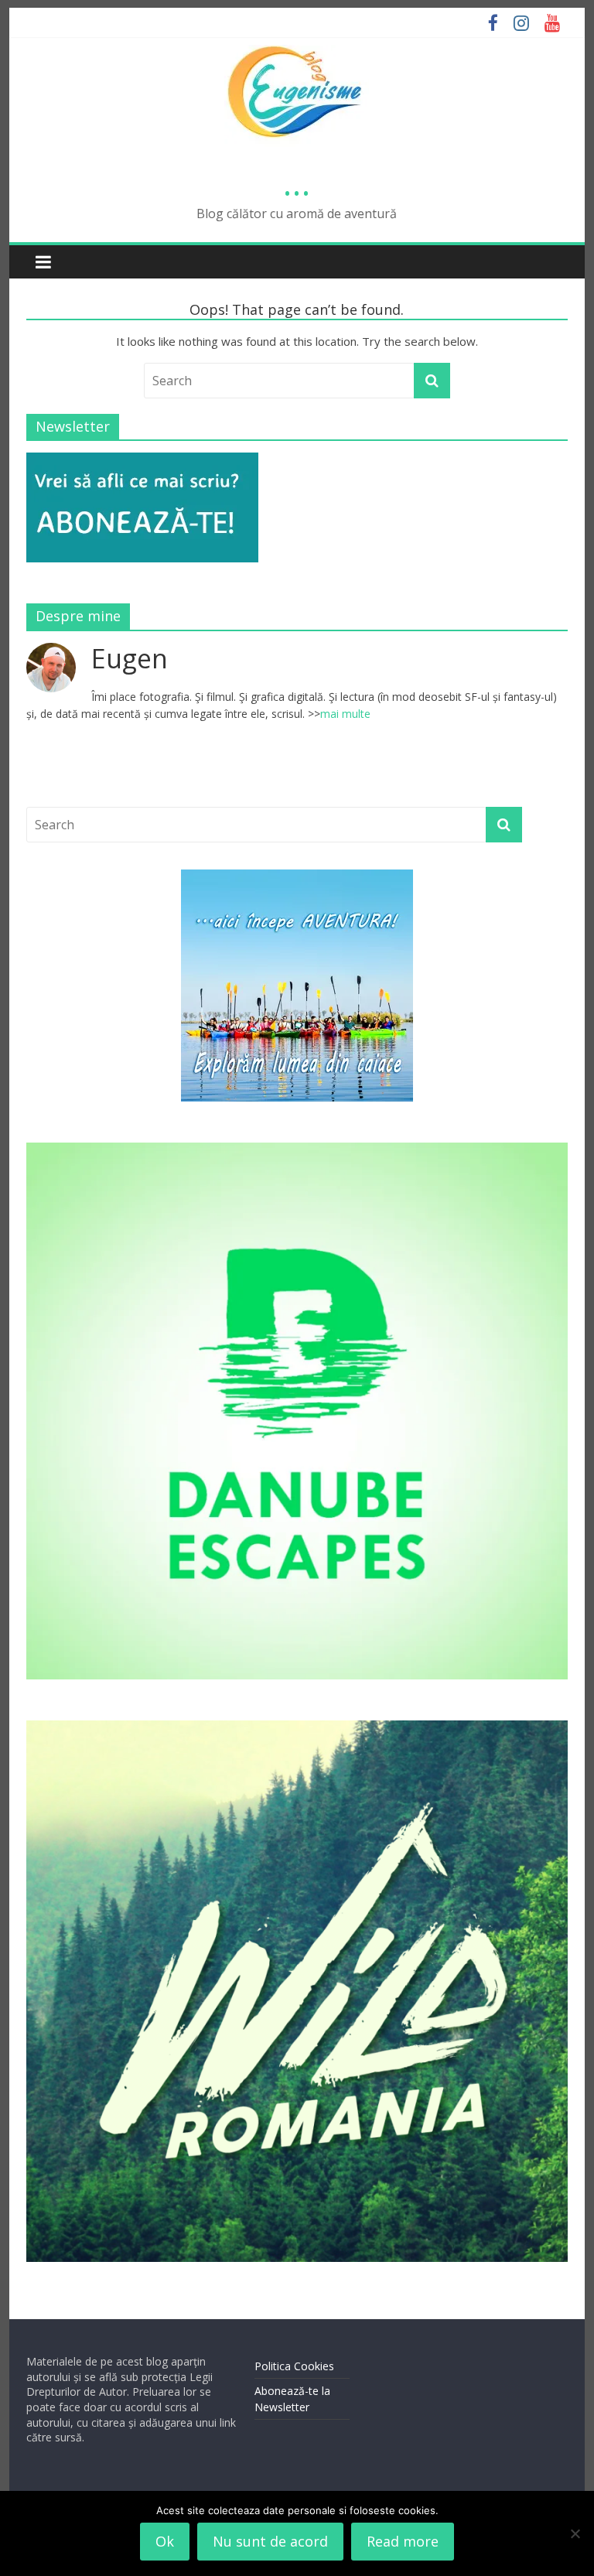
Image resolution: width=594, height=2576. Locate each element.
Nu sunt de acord (270, 2541)
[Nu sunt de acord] (575, 2533)
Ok (165, 2541)
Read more (403, 2541)
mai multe (345, 714)
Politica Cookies (294, 2366)
